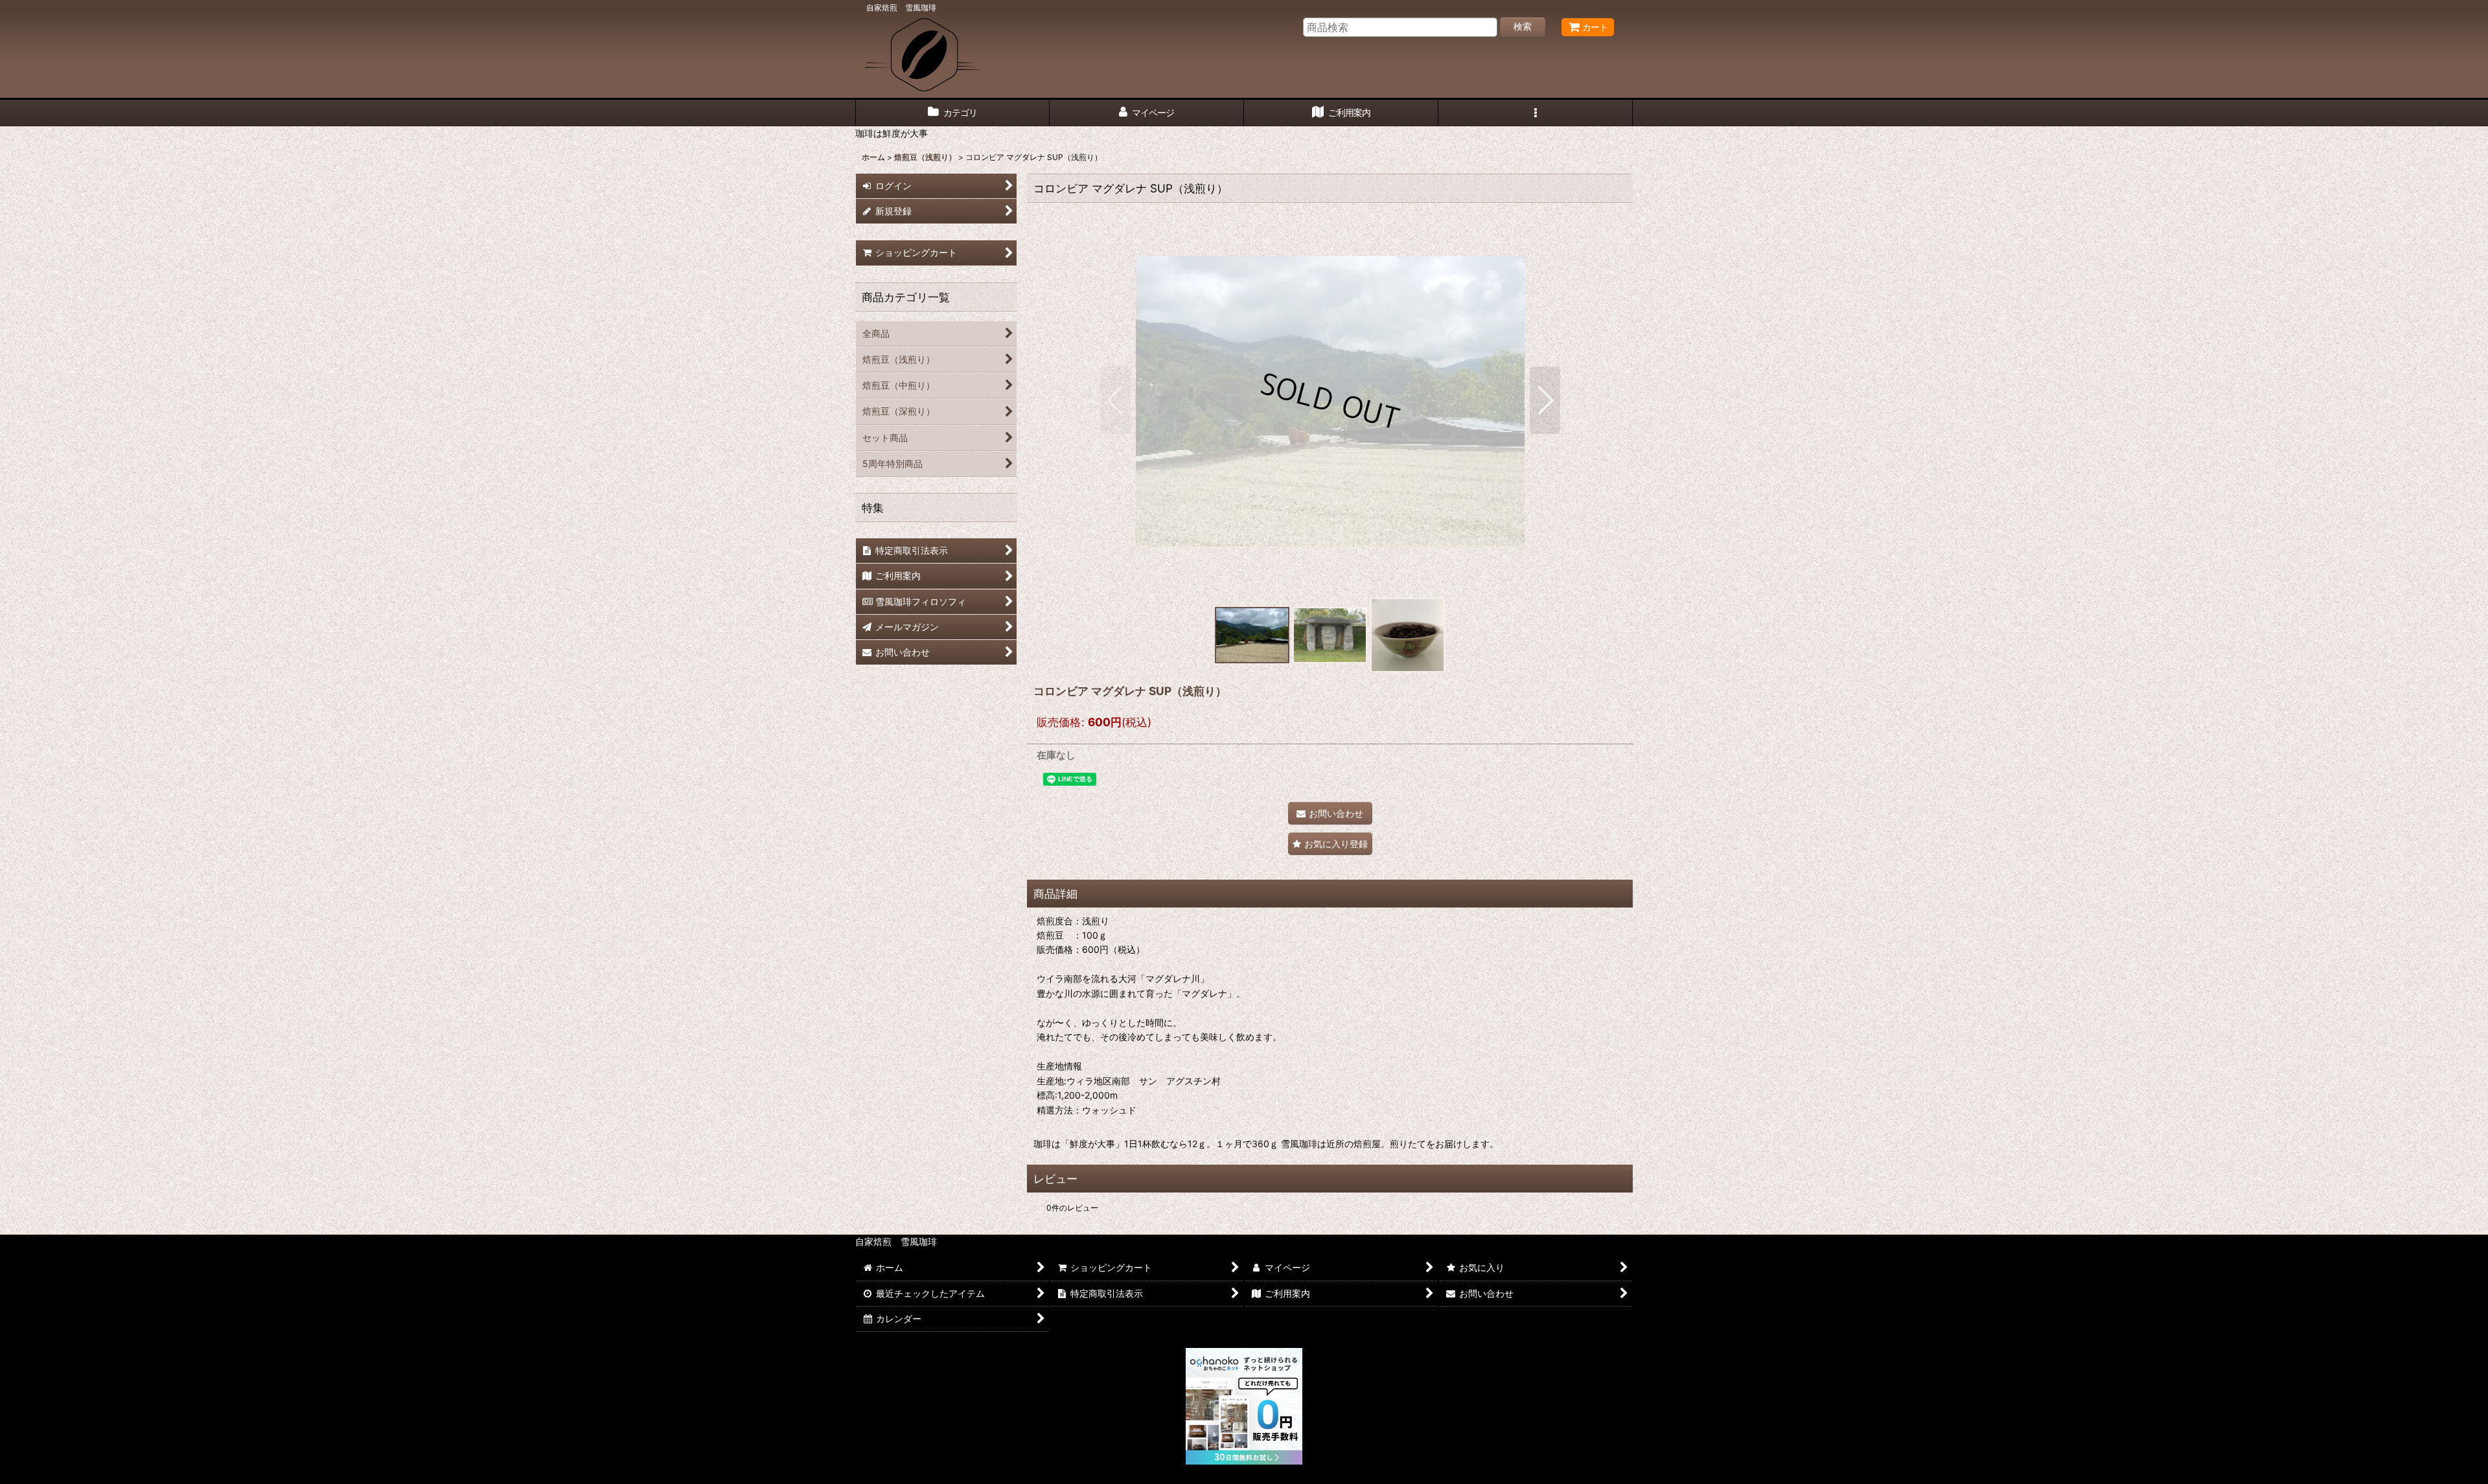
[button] (1536, 113)
